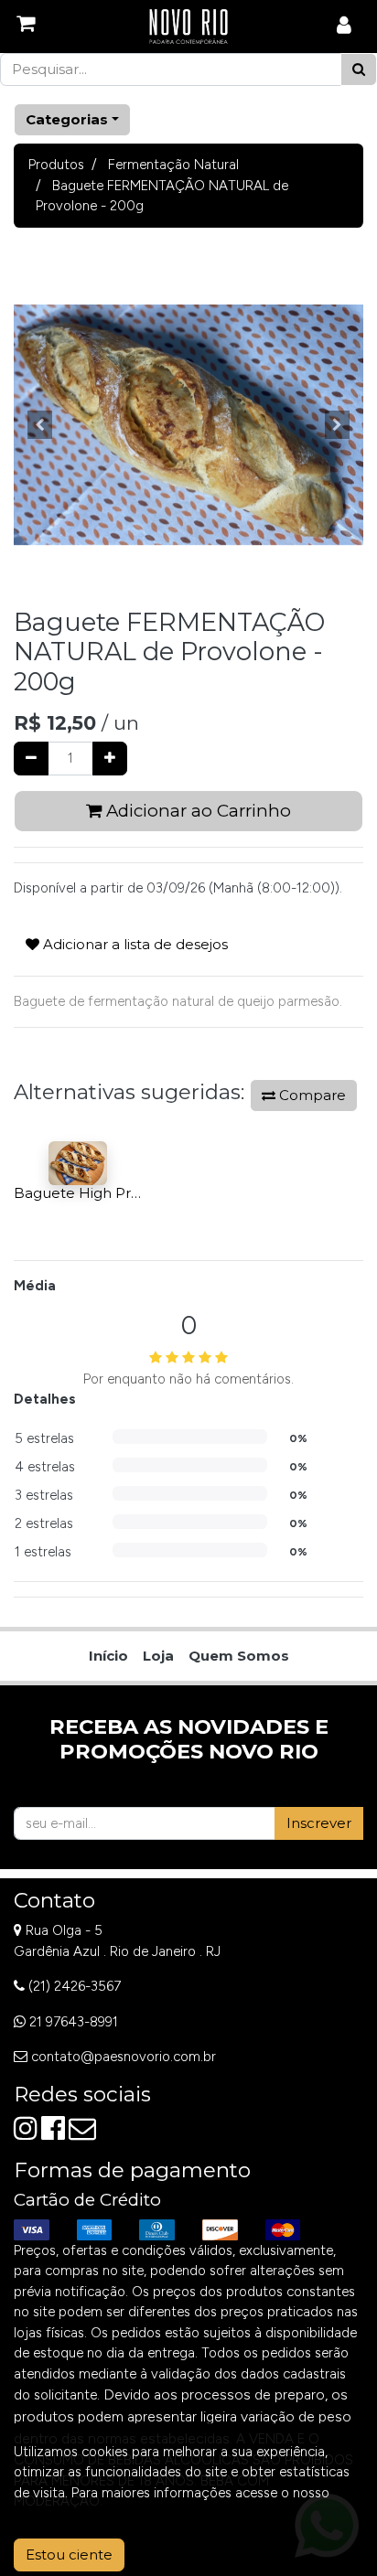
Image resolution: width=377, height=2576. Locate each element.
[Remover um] (31, 759)
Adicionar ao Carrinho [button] (196, 811)
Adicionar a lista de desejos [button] (134, 944)
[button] (40, 425)
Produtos (56, 165)
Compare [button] (311, 1095)
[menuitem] (108, 1657)
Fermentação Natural (173, 165)
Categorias (67, 119)
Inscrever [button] (319, 1823)
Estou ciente (69, 2555)
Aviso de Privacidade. (79, 2513)
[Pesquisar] (359, 70)
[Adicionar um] (110, 759)
